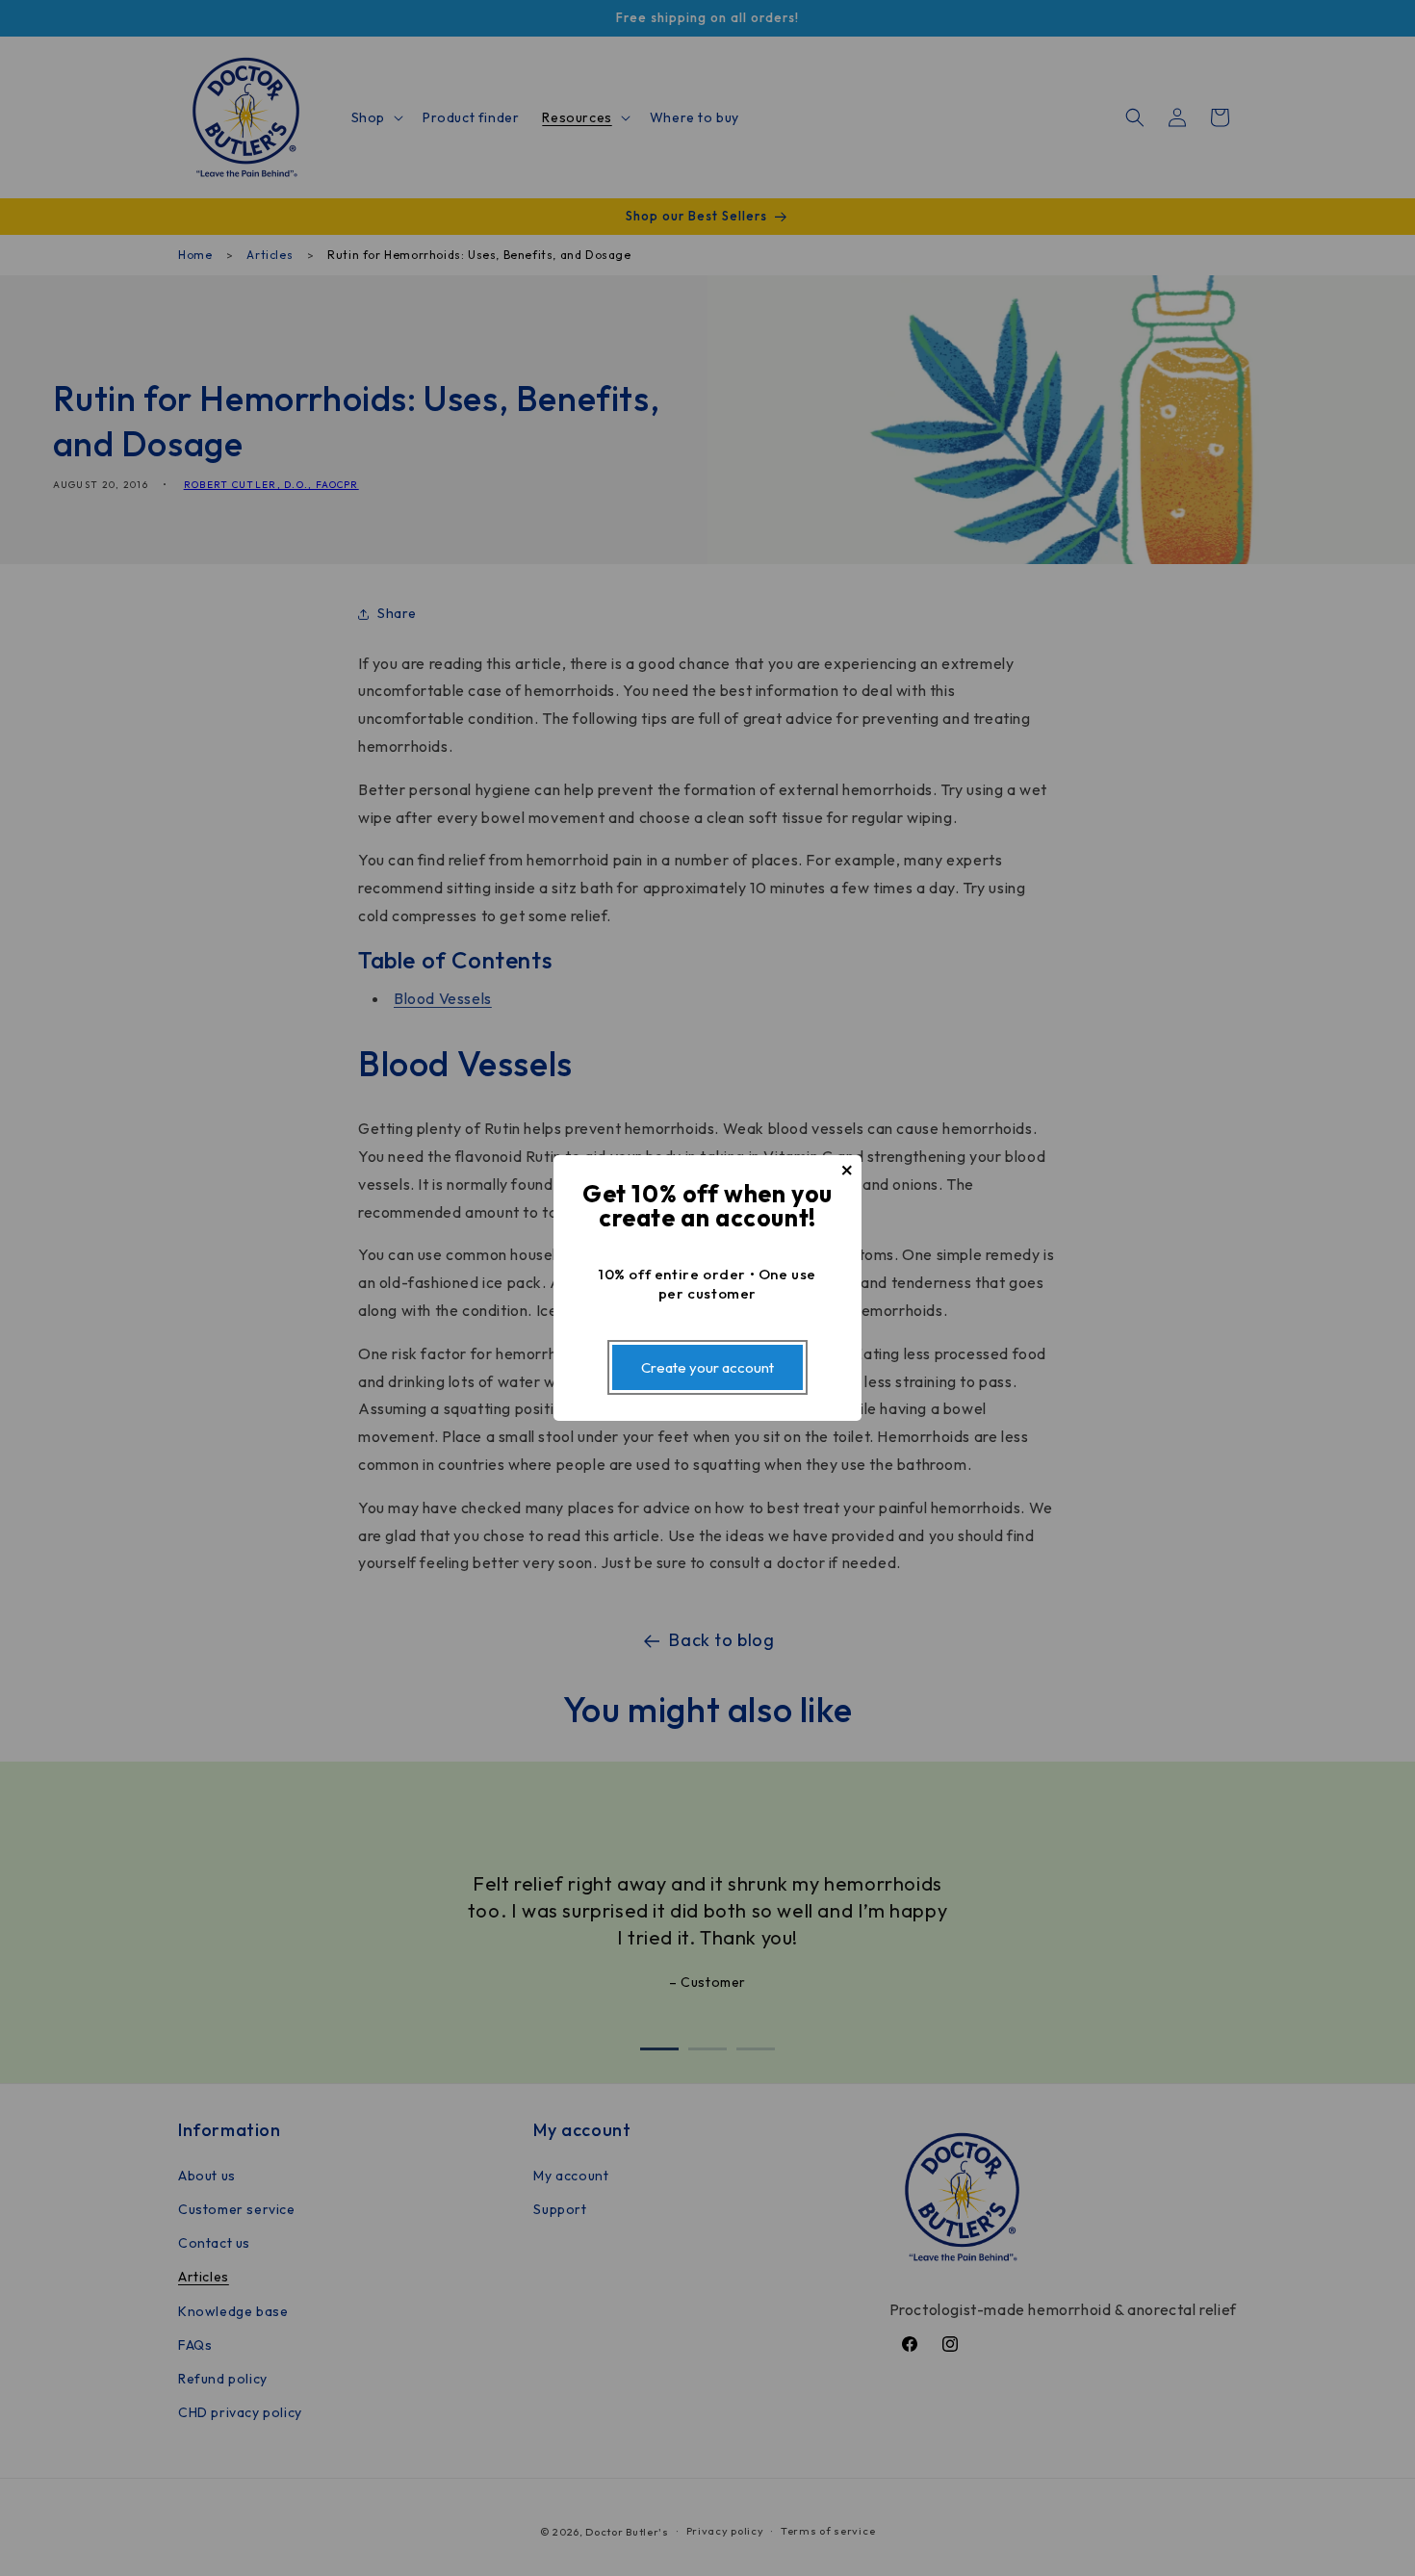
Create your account (707, 1367)
